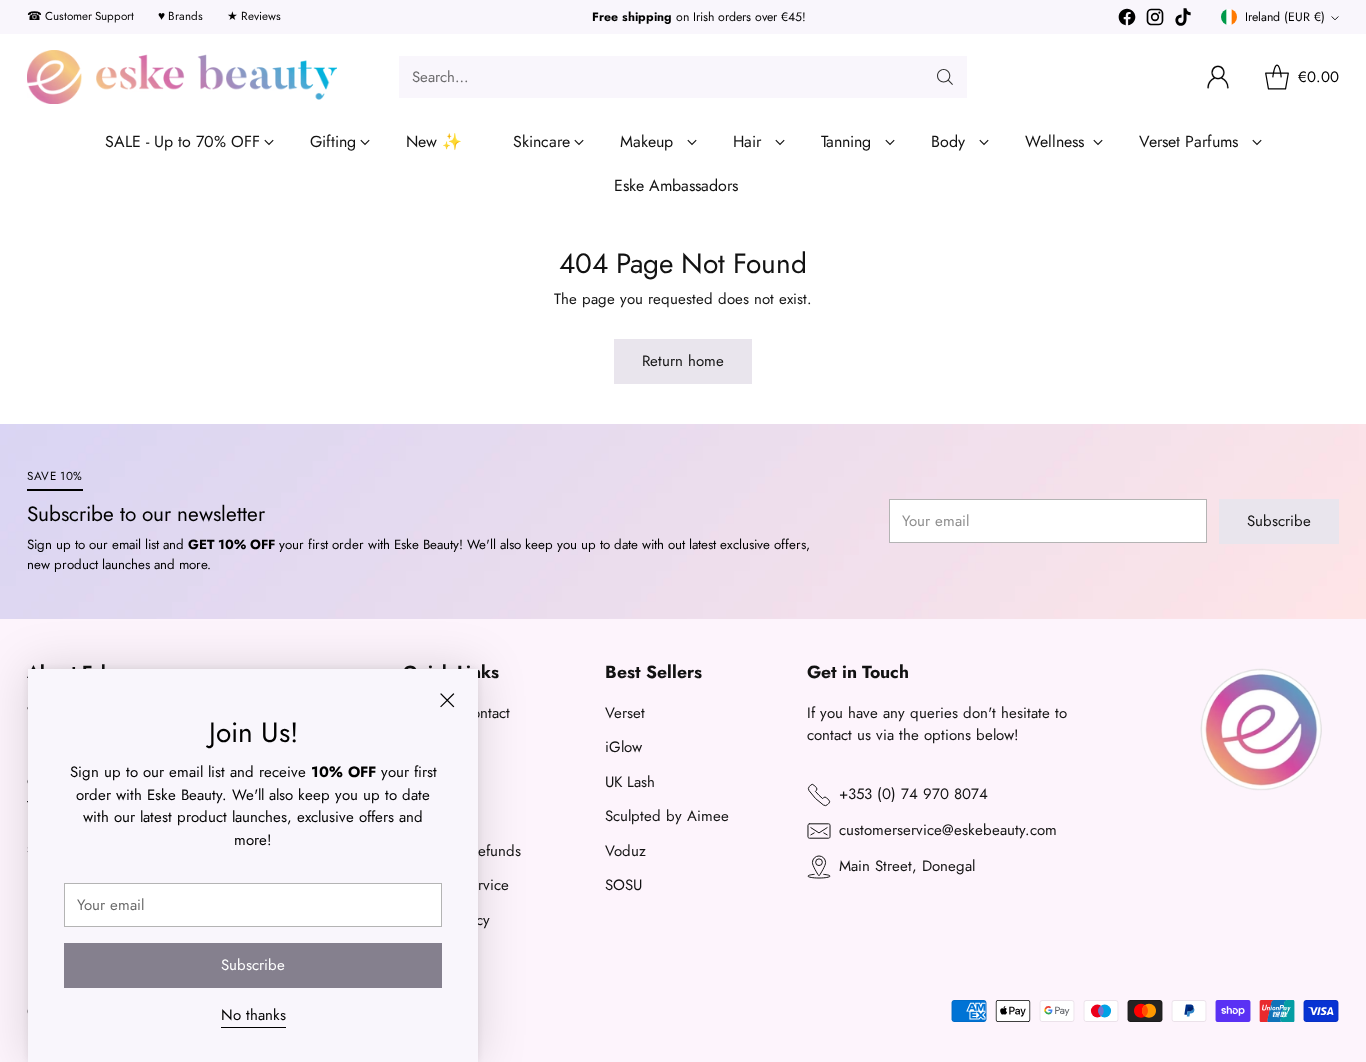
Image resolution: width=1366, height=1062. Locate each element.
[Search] (945, 77)
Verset (625, 713)
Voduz (625, 851)
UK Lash (630, 782)
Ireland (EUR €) (1285, 17)
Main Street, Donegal (907, 866)
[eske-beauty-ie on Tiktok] (1183, 20)
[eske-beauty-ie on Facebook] (1127, 20)
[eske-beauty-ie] (182, 77)
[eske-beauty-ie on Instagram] (1155, 20)
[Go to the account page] (1218, 77)
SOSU (623, 885)
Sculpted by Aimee (667, 816)
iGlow (623, 747)
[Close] (447, 700)
